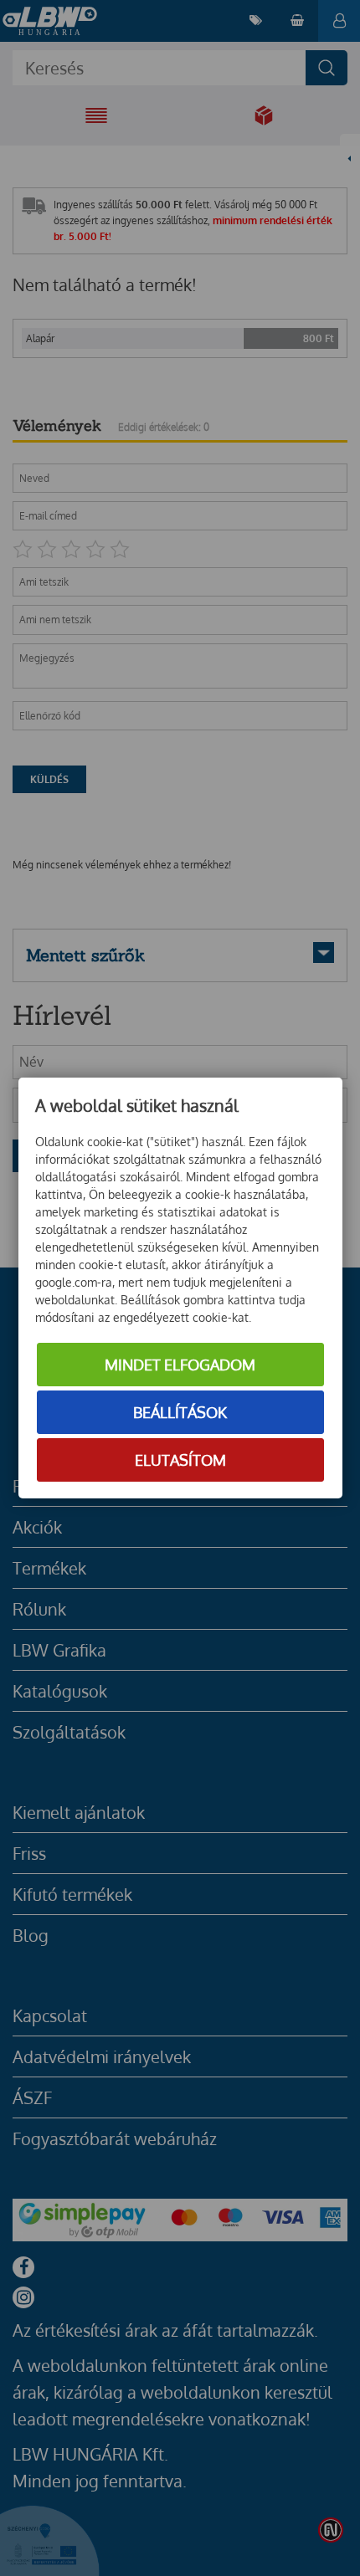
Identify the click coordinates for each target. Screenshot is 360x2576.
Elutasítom (180, 1460)
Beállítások (180, 1412)
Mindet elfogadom (180, 1365)
